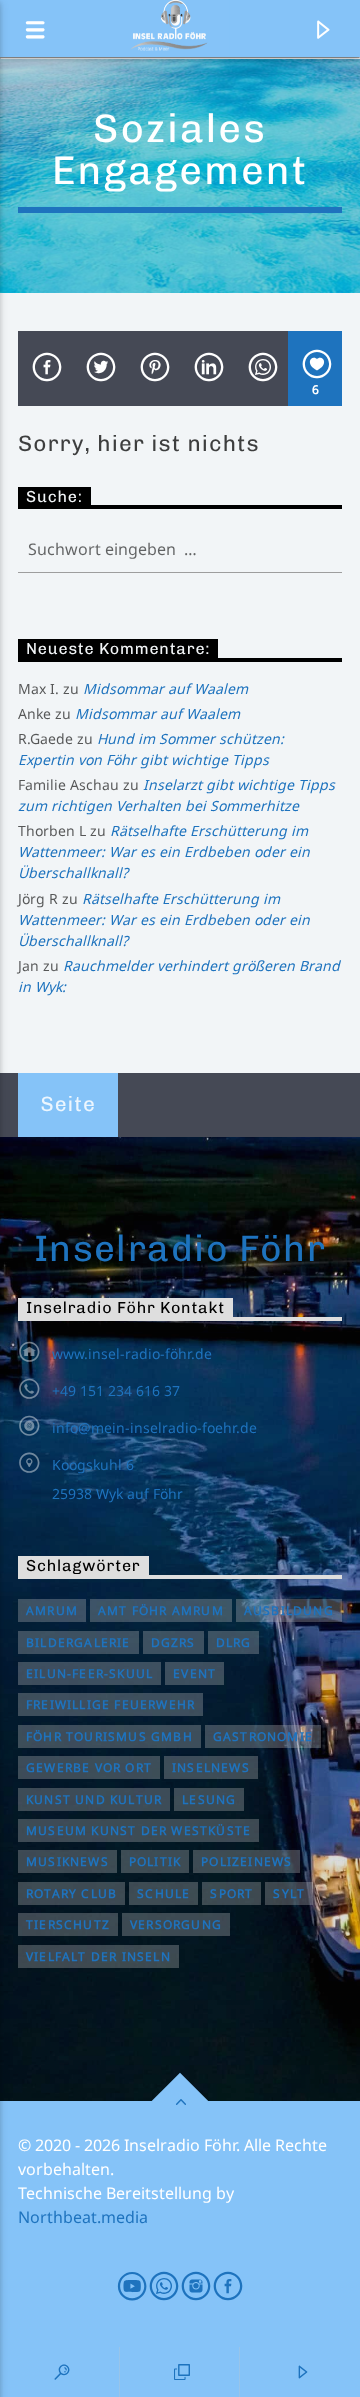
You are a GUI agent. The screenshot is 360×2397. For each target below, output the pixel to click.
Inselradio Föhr (180, 1248)
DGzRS (173, 1642)
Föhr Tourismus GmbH (109, 1736)
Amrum (52, 1610)
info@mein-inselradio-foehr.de (154, 1427)
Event (194, 1673)
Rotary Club (71, 1893)
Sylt (289, 1893)
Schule (163, 1893)
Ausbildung (289, 1610)
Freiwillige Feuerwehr (110, 1704)
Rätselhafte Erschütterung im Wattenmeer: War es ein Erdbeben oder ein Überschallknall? (164, 851)
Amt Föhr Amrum (161, 1610)
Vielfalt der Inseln (98, 1956)
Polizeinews (246, 1861)
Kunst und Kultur (94, 1799)
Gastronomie (263, 1736)
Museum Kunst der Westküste (138, 1830)
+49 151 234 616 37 (116, 1390)
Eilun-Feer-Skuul (89, 1673)
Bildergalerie (78, 1642)
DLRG (234, 1642)
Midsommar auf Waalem (165, 688)
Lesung (209, 1799)
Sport (231, 1893)
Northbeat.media (83, 2217)
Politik (155, 1861)
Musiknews (67, 1861)
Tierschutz (68, 1924)
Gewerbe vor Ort (89, 1767)
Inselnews (211, 1767)
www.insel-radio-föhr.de (132, 1353)
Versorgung (176, 1924)
